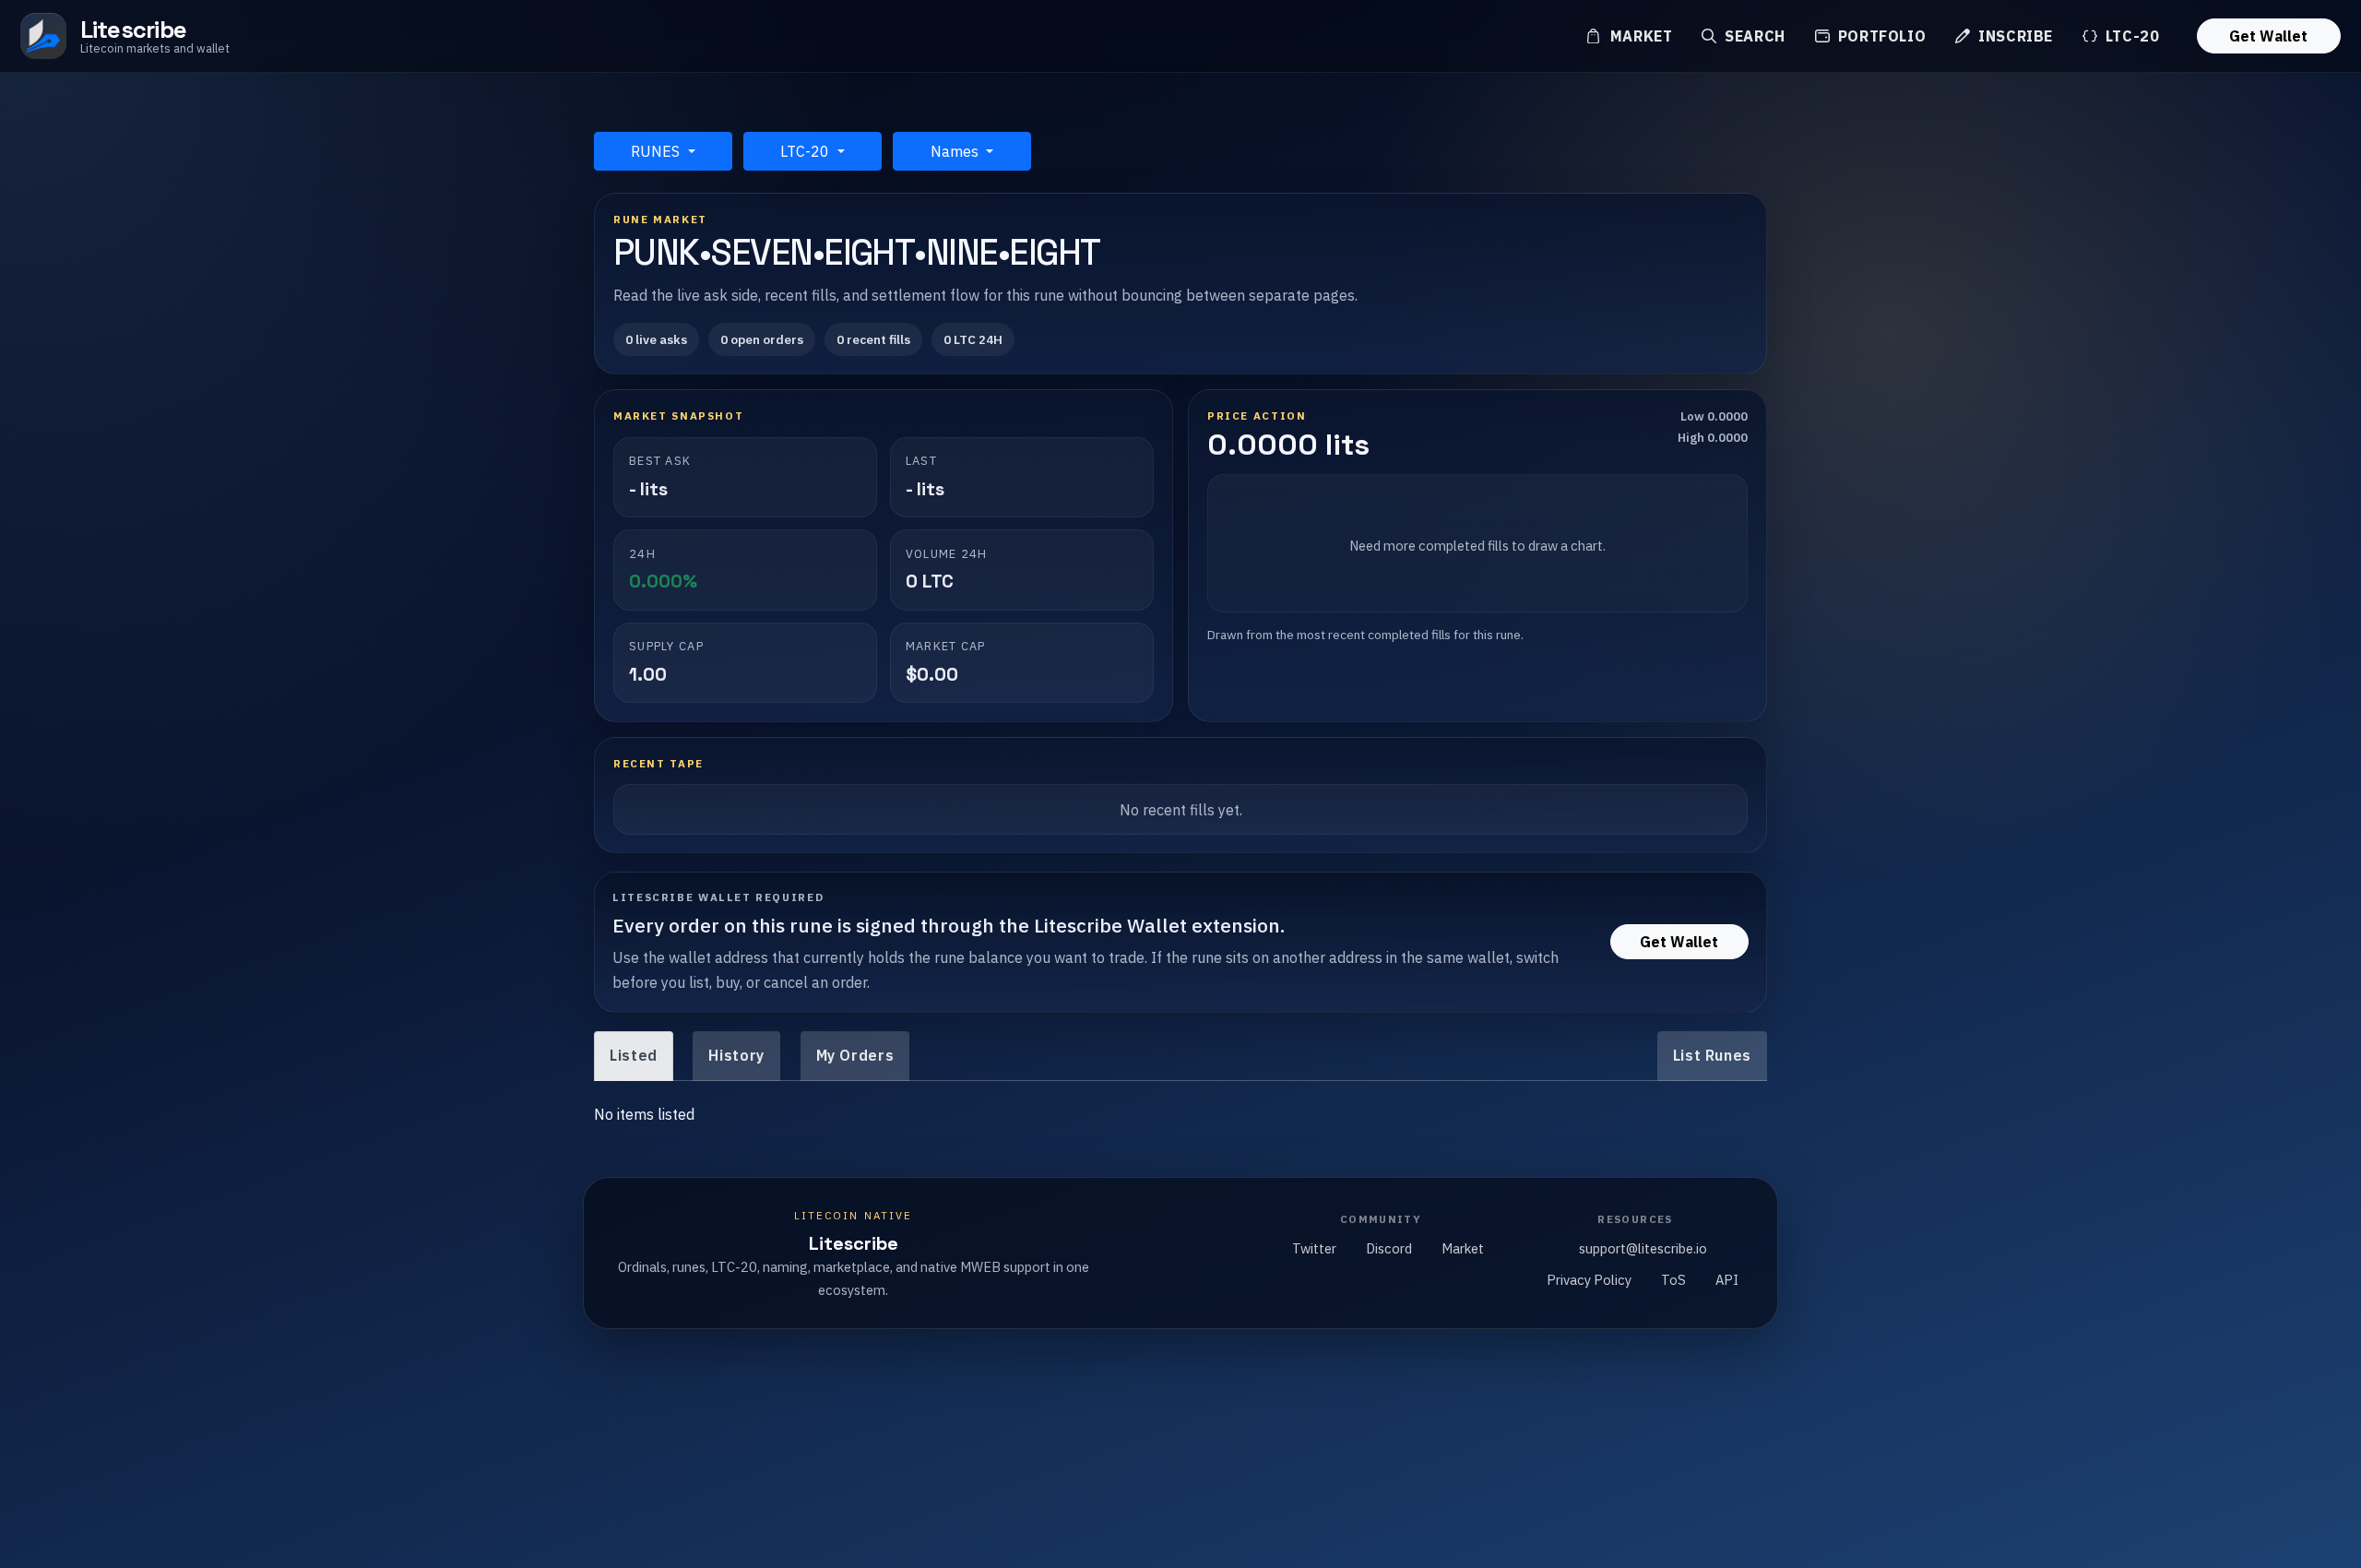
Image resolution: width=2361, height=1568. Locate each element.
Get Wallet (2268, 36)
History (736, 1055)
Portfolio (1880, 36)
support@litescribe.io (1643, 1248)
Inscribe (2013, 36)
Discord (1389, 1248)
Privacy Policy (1589, 1280)
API (1727, 1280)
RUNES (657, 151)
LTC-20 (2130, 36)
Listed (634, 1055)
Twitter (1314, 1248)
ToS (1673, 1280)
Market (1639, 36)
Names (956, 151)
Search (1752, 36)
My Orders (855, 1055)
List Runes (1712, 1055)
